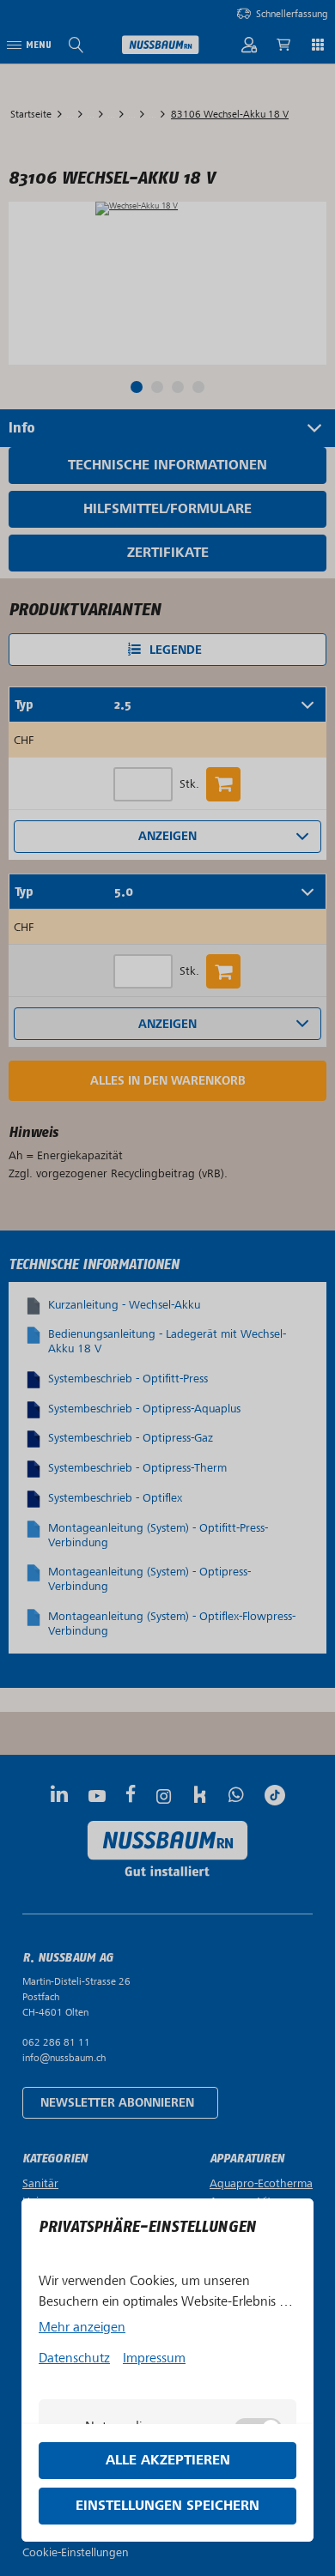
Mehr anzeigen (82, 2327)
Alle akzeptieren (168, 2461)
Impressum (154, 2358)
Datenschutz (74, 2358)
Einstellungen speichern (167, 2506)
